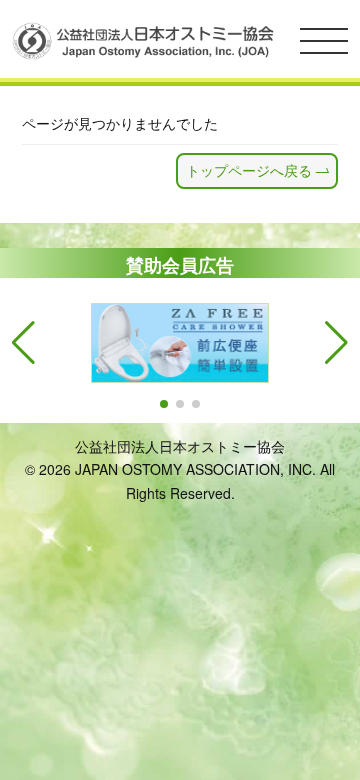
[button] (164, 404)
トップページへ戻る (249, 170)
